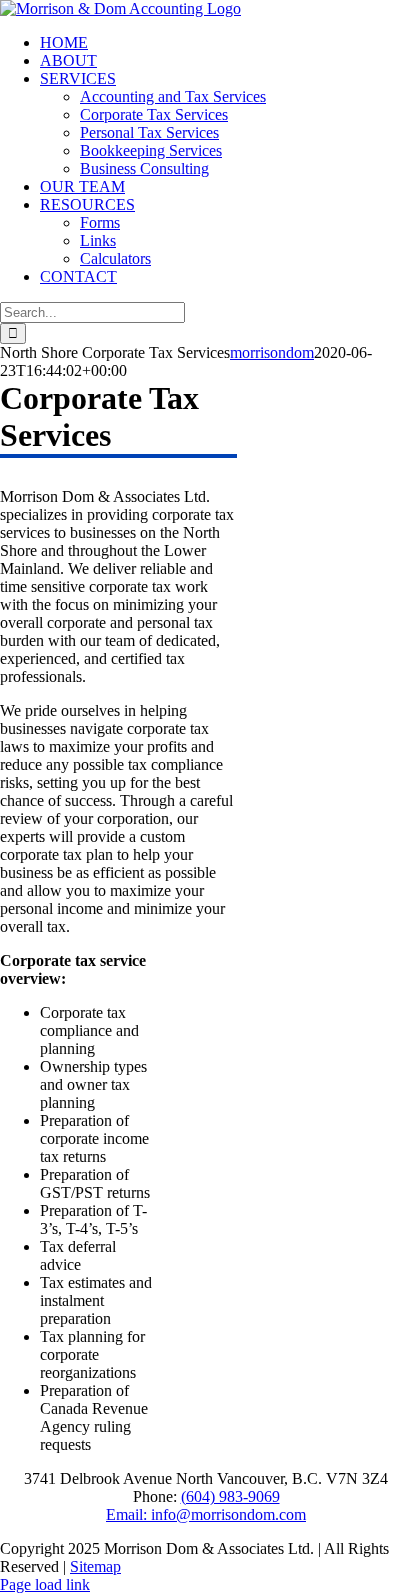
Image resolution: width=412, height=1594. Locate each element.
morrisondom (272, 352)
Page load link (45, 1584)
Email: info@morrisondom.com (206, 1514)
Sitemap (95, 1566)
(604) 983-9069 (230, 1496)
